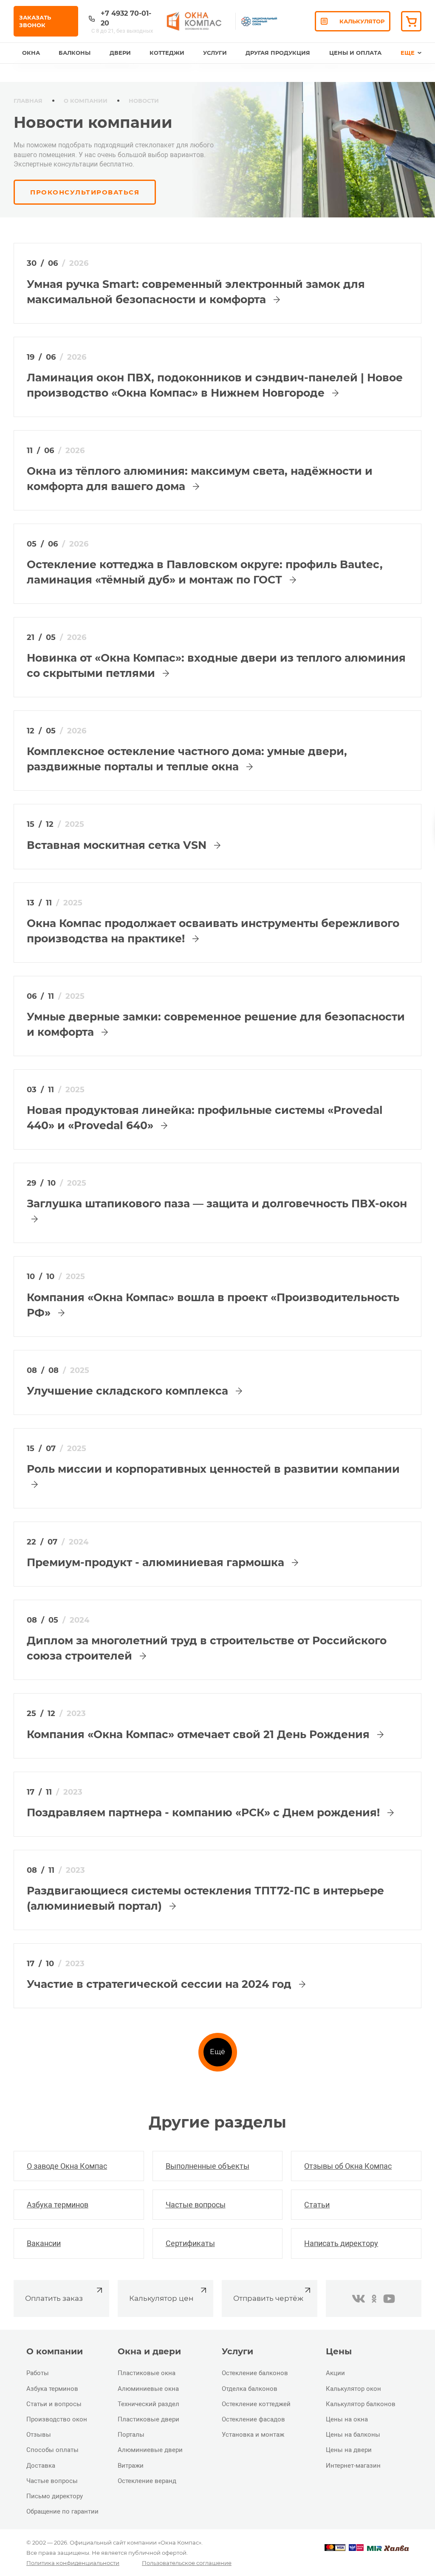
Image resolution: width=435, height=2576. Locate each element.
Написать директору (341, 2243)
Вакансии (44, 2243)
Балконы (75, 53)
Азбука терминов (58, 2205)
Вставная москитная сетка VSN (118, 845)
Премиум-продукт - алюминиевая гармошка (157, 1562)
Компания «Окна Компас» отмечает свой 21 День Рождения (200, 1734)
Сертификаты (190, 2243)
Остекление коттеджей (256, 2404)
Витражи (131, 2466)
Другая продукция (278, 53)
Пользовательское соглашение (187, 2563)
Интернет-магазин (353, 2466)
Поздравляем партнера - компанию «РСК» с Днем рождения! (205, 1812)
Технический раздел (148, 2404)
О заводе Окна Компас (67, 2166)
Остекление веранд (147, 2481)
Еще (408, 53)
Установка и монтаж (253, 2435)
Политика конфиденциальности (73, 2563)
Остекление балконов (255, 2373)
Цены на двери (349, 2450)
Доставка (41, 2466)
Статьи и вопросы (54, 2404)
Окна (31, 53)
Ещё (217, 2052)
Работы (38, 2373)
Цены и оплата (355, 53)
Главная (28, 101)
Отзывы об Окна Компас (348, 2166)
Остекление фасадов (253, 2419)
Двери (120, 53)
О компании (86, 101)
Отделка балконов (250, 2389)
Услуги (215, 53)
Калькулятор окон (353, 2389)
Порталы (131, 2435)
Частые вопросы (196, 2205)
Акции (335, 2373)
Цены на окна (347, 2419)
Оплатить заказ (54, 2298)
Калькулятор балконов (361, 2404)
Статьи (317, 2205)
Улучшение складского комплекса (129, 1391)
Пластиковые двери (148, 2419)
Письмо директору (55, 2496)
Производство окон (57, 2419)
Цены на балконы (353, 2435)
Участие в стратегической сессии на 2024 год (161, 1984)
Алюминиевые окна (148, 2389)
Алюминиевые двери (150, 2450)
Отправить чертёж (268, 2298)
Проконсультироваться (85, 192)
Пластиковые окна (147, 2373)
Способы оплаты (52, 2450)
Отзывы (39, 2435)
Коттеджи (167, 53)
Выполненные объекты (208, 2166)
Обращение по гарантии (62, 2511)
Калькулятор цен (161, 2298)
